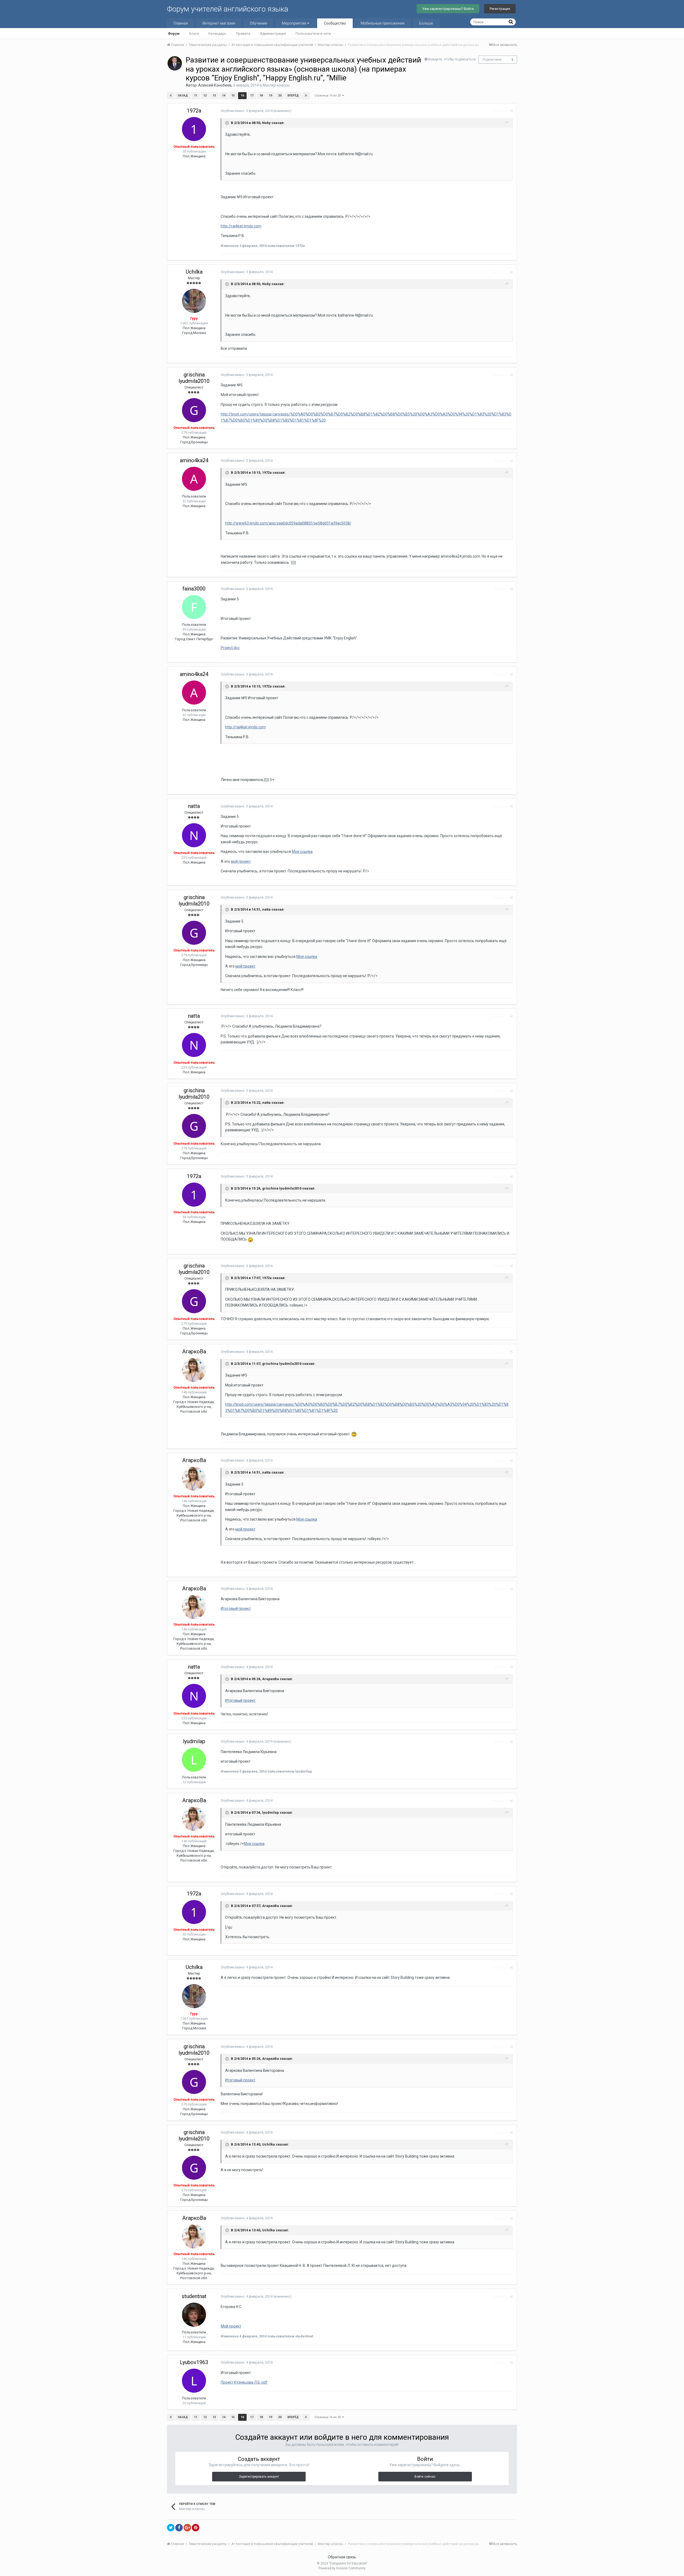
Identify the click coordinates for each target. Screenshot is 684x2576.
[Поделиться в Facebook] (179, 2528)
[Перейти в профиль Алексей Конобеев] (175, 63)
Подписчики (492, 60)
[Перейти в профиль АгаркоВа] (194, 1370)
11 (196, 96)
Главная (181, 23)
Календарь (217, 34)
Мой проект (231, 2326)
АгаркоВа (194, 1351)
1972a (194, 111)
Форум (174, 34)
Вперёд (293, 96)
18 (261, 96)
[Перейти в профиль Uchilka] (194, 301)
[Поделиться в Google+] (187, 2528)
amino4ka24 (194, 460)
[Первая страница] (171, 96)
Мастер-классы (276, 85)
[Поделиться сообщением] (511, 111)
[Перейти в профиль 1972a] (194, 129)
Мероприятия (294, 23)
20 (280, 96)
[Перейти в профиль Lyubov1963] (194, 2381)
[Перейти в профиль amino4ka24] (194, 479)
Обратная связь (342, 2557)
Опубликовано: (247, 111)
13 (214, 96)
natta (194, 806)
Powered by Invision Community (342, 2568)
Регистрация (500, 9)
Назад (183, 96)
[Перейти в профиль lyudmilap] (194, 1760)
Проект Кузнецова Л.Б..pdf (244, 2382)
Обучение (259, 23)
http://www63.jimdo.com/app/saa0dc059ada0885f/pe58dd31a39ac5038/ (288, 523)
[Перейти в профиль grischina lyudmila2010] (194, 410)
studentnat (194, 2296)
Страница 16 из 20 (328, 96)
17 (252, 96)
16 (242, 96)
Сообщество (335, 23)
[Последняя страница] (306, 96)
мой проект (241, 861)
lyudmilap (194, 1741)
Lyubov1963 (194, 2362)
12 (205, 96)
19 (270, 96)
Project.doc (230, 648)
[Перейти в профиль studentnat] (194, 2315)
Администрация (273, 34)
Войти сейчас (425, 2477)
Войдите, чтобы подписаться (452, 59)
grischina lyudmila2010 (194, 378)
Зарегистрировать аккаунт (259, 2477)
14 (224, 96)
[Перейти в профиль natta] (194, 835)
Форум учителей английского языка (228, 9)
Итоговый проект (236, 1608)
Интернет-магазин (219, 23)
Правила (243, 34)
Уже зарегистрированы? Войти (448, 9)
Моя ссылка (302, 852)
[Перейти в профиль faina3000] (194, 607)
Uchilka (194, 272)
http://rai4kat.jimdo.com (241, 226)
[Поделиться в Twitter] (171, 2528)
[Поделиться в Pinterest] (196, 2528)
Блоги (194, 34)
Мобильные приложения (383, 23)
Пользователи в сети (313, 34)
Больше (426, 23)
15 (233, 96)
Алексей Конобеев (215, 85)
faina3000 (194, 589)
